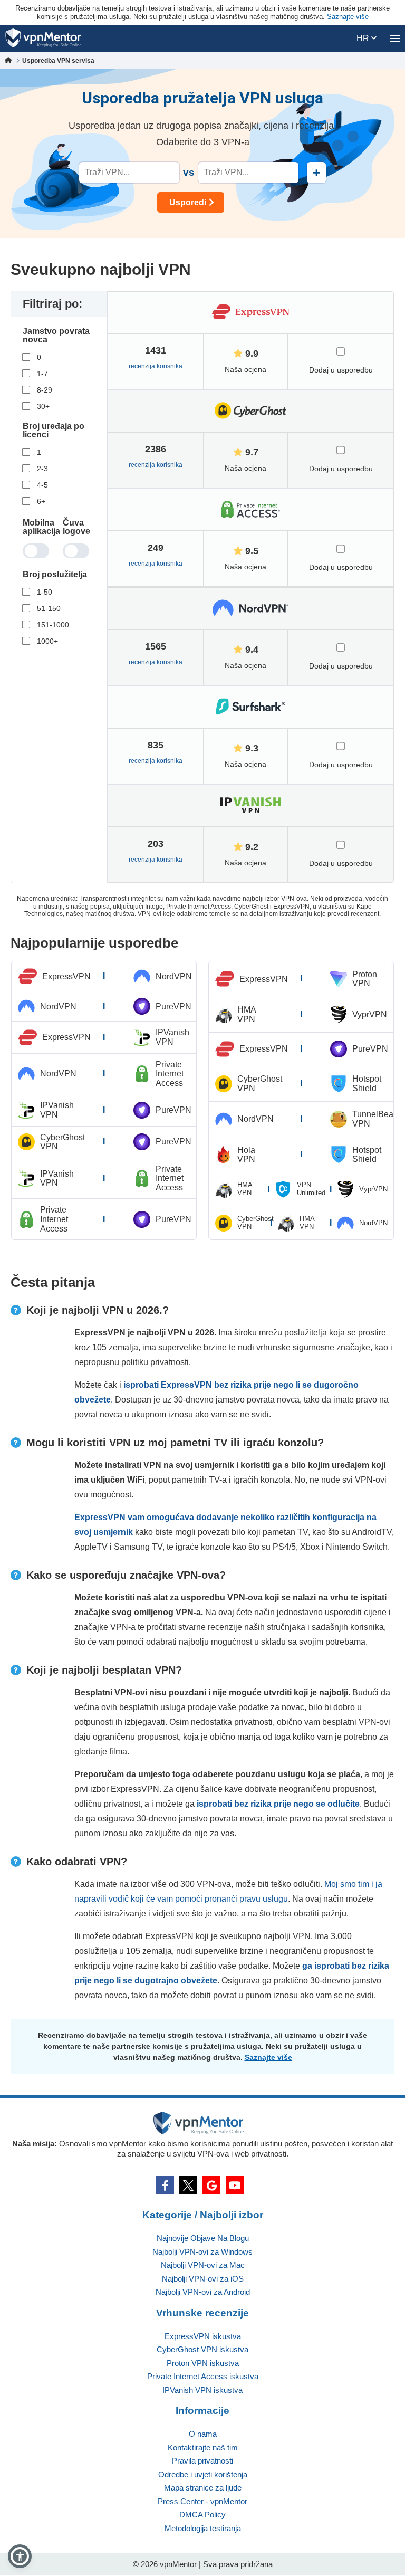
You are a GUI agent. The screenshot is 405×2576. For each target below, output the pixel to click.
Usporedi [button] (188, 202)
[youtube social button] (235, 2185)
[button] (20, 2556)
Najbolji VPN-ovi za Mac (203, 2265)
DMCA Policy (202, 2515)
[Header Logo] (44, 38)
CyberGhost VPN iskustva (202, 2349)
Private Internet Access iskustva (203, 2376)
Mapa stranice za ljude (203, 2488)
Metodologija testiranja (203, 2528)
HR (364, 38)
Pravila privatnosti (202, 2461)
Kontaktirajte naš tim (203, 2448)
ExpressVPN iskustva (203, 2336)
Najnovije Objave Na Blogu (203, 2238)
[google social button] (211, 2185)
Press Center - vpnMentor (202, 2501)
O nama (203, 2434)
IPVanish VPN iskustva (202, 2390)
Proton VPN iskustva (203, 2363)
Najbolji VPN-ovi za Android (203, 2292)
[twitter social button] (188, 2185)
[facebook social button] (165, 2185)
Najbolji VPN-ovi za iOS (203, 2279)
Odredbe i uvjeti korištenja (203, 2474)
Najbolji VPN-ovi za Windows (202, 2252)
